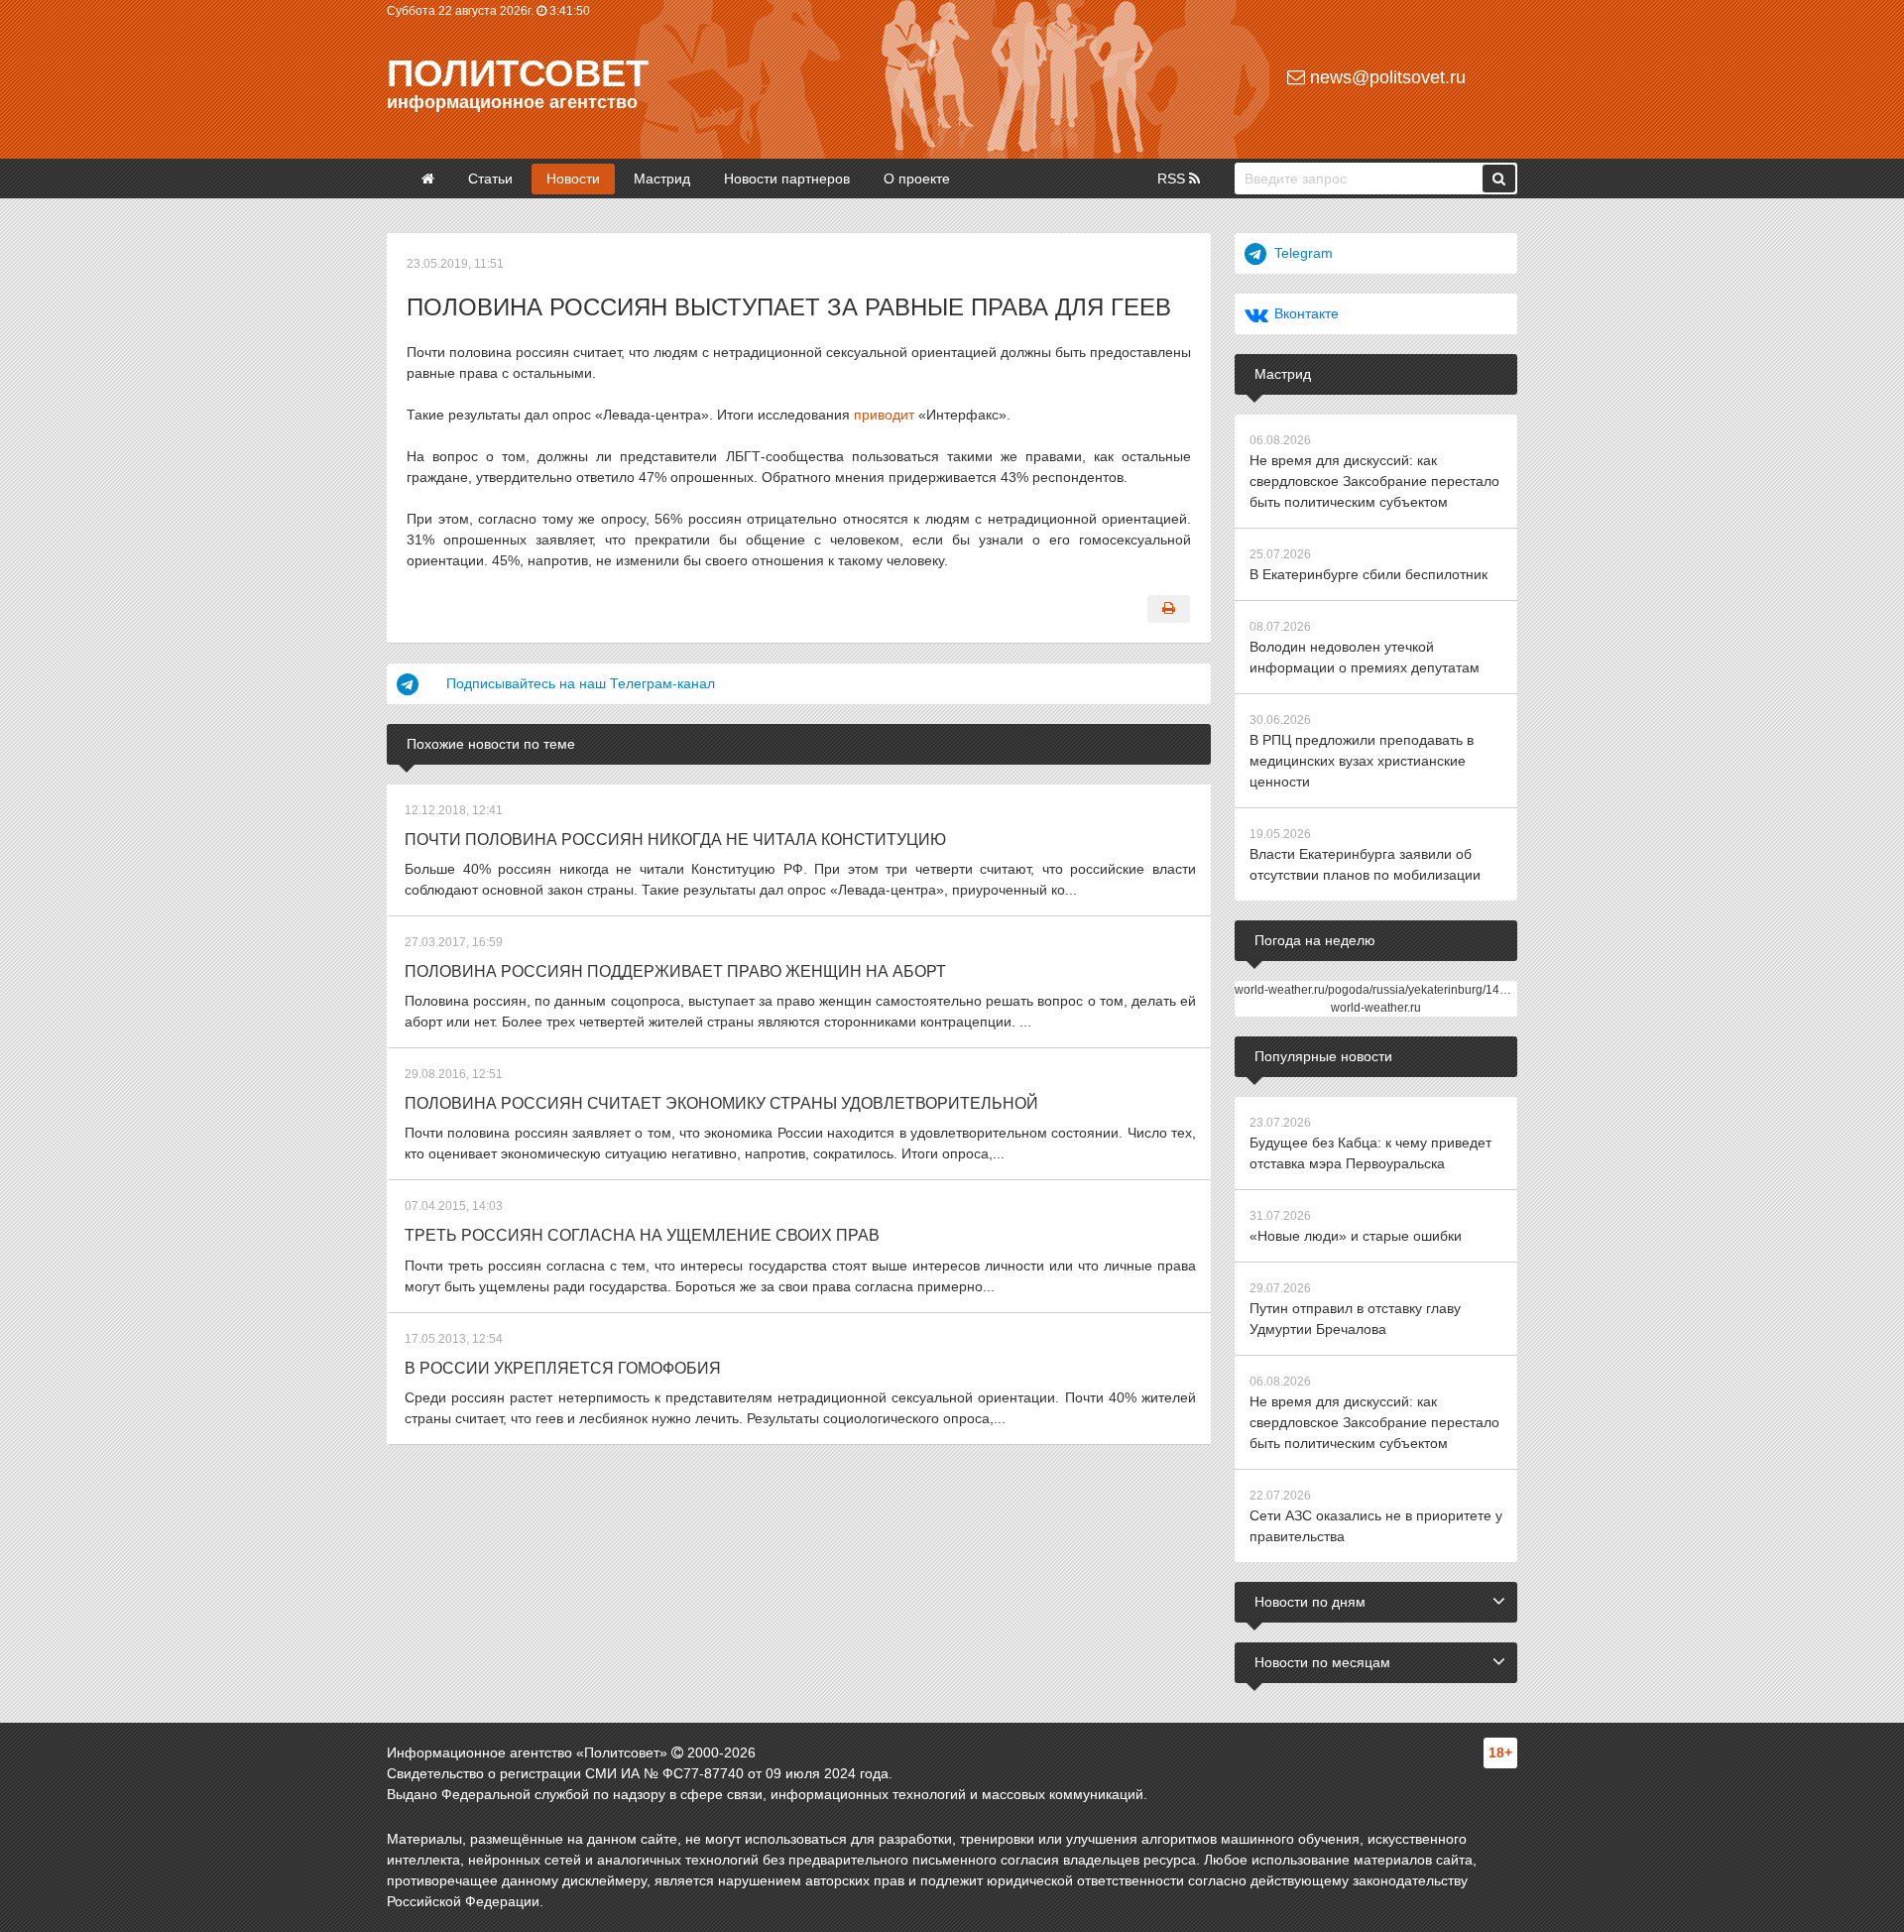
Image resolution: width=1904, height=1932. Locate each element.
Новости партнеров (787, 179)
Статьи (490, 179)
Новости (573, 179)
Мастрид (662, 179)
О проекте (917, 179)
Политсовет (518, 73)
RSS (1173, 179)
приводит (884, 415)
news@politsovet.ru (1385, 77)
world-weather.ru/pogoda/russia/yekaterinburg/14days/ (1381, 990)
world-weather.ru (1376, 1008)
